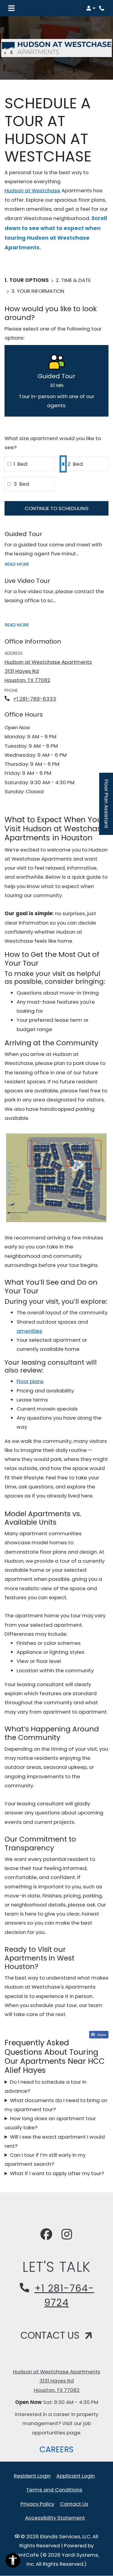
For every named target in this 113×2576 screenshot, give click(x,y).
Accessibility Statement (55, 2518)
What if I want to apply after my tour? (57, 2173)
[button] (91, 8)
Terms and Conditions (54, 2490)
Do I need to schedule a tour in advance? (46, 2086)
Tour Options (29, 280)
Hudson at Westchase (32, 190)
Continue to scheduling (57, 508)
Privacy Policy (37, 2504)
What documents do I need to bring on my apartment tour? (56, 2105)
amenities (29, 1331)
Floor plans (30, 1381)
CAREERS (59, 2449)
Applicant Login (76, 2476)
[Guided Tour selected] (56, 381)
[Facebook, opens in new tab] (46, 2235)
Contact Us (74, 2504)
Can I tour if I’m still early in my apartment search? (45, 2159)
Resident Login (32, 2476)
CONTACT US (51, 2335)
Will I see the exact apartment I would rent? (55, 2141)
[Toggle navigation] (11, 8)
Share (101, 2034)
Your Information (41, 291)
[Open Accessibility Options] (13, 2562)
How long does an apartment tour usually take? (50, 2123)
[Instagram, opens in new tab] (67, 2235)
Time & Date (76, 280)
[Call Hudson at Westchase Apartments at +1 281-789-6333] (102, 8)
